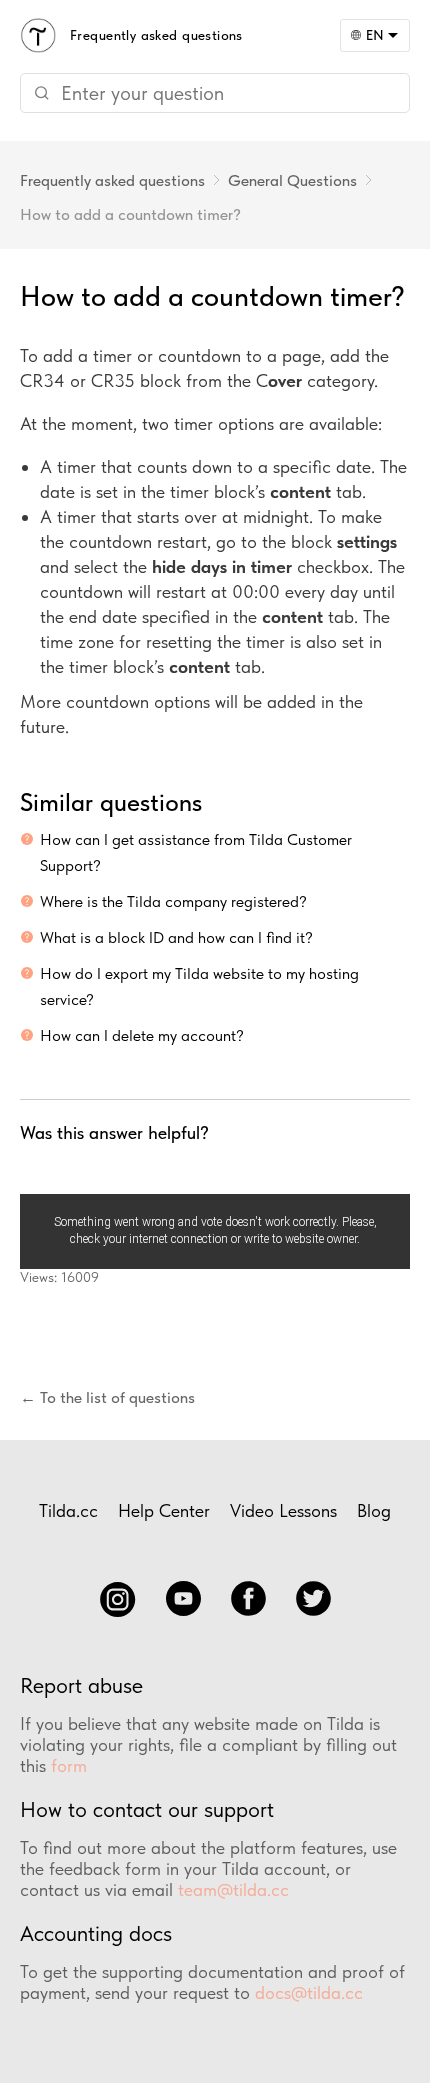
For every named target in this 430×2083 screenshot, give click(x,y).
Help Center (164, 1510)
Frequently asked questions (112, 180)
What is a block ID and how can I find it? (176, 937)
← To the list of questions (107, 1397)
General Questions (292, 180)
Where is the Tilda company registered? (173, 901)
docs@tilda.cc (309, 1992)
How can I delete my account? (142, 1035)
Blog (374, 1510)
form (69, 1765)
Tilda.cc (68, 1510)
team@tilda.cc (233, 1889)
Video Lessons (283, 1510)
